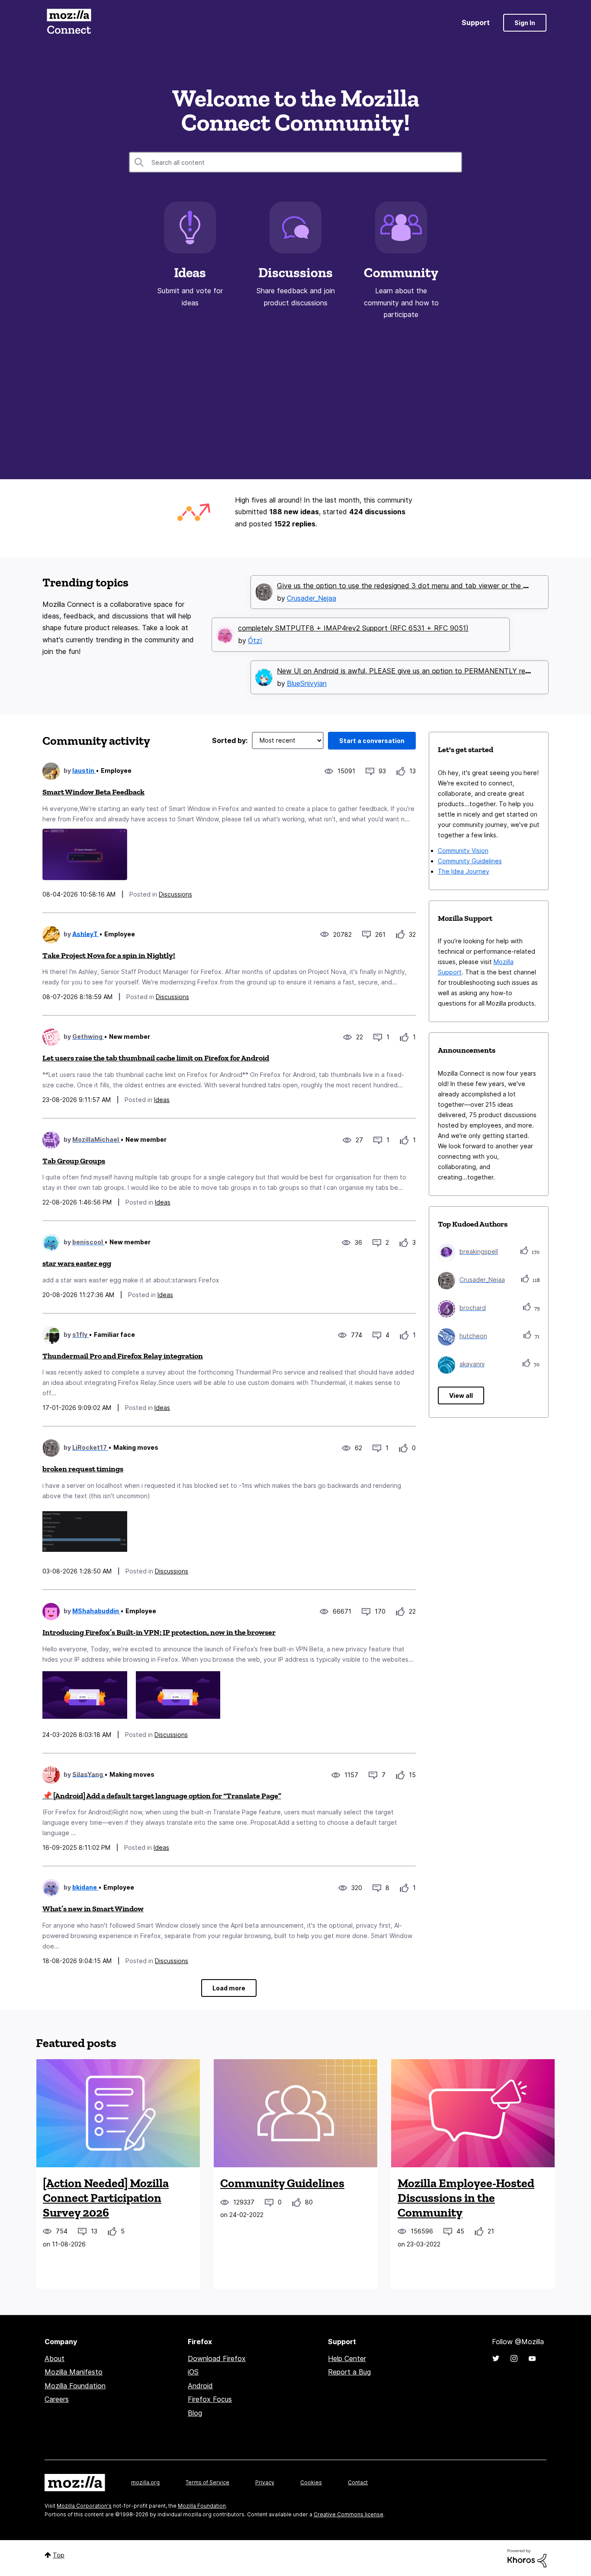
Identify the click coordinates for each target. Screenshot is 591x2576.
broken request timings (83, 1469)
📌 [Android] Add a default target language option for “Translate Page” (162, 1796)
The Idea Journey (464, 871)
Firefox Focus (210, 2399)
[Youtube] (532, 2358)
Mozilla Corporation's (84, 2506)
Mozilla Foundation (75, 2386)
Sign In (525, 23)
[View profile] (51, 771)
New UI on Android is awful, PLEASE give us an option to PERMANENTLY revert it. (412, 671)
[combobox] (295, 162)
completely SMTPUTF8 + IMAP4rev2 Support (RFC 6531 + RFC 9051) (353, 628)
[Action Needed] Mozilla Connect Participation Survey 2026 (106, 2198)
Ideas (190, 272)
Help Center (347, 2358)
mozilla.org (145, 2482)
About (55, 2358)
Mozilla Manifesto (74, 2372)
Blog (195, 2413)
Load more (229, 1988)
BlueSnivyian (307, 683)
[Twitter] (496, 2358)
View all (461, 1395)
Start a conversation (372, 741)
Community (401, 272)
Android (200, 2386)
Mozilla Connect (69, 23)
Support (476, 22)
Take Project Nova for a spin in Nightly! (109, 955)
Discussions (295, 272)
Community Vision (463, 851)
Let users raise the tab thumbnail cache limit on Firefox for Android (156, 1058)
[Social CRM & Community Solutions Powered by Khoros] (527, 2558)
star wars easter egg (77, 1263)
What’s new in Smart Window (93, 1909)
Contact (358, 2482)
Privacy (265, 2482)
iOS (193, 2372)
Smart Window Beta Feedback (93, 792)
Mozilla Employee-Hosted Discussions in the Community (466, 2198)
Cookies (311, 2482)
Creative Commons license (348, 2514)
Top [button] (59, 2555)
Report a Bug (349, 2372)
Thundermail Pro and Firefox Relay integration (123, 1356)
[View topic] (118, 2113)
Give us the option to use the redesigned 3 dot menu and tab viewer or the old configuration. (428, 586)
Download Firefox (217, 2358)
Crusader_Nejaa (312, 598)
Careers (57, 2399)
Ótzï (255, 641)
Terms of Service (207, 2482)
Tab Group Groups (74, 1161)
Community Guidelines (470, 861)
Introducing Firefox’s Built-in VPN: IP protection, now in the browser (159, 1632)
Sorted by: (230, 740)
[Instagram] (514, 2358)
